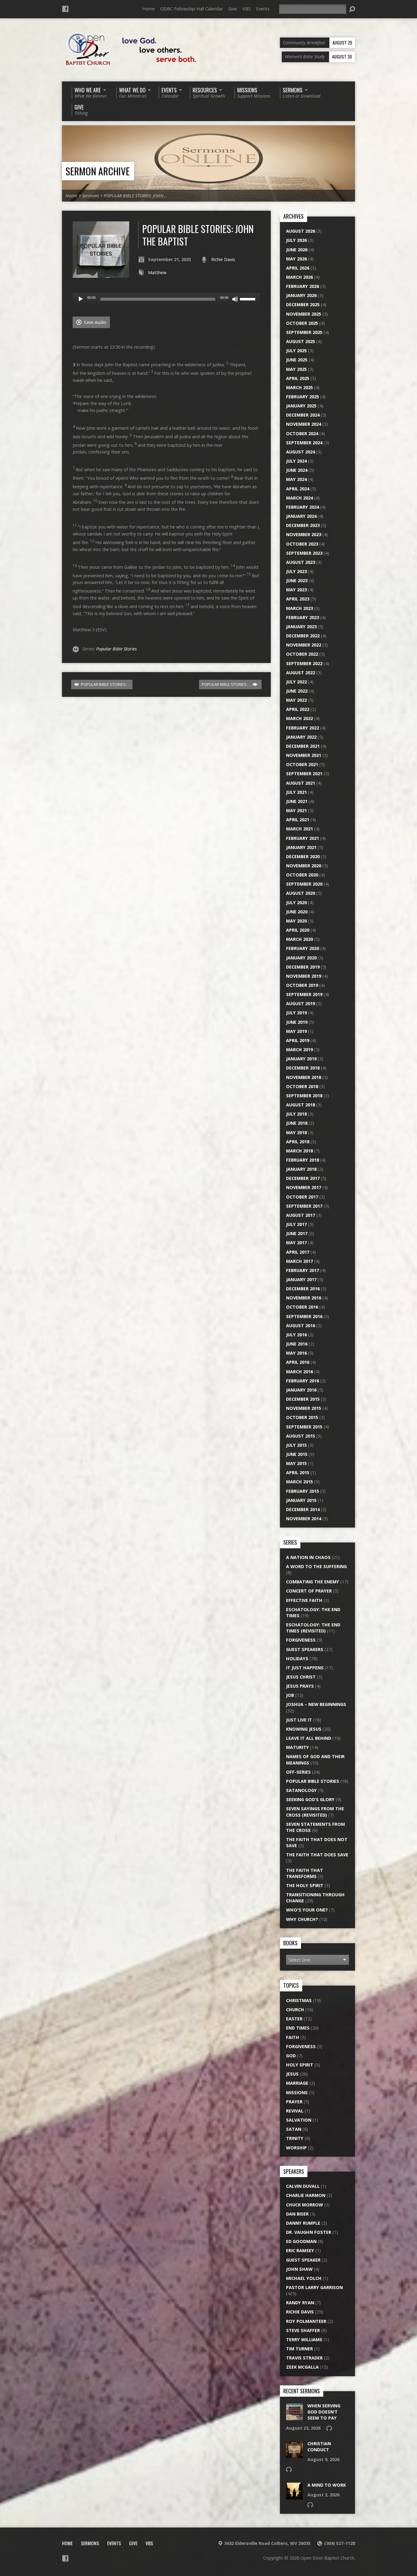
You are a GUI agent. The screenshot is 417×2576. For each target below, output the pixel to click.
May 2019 (296, 1031)
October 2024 (302, 434)
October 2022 (302, 654)
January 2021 (301, 847)
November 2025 (304, 314)
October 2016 (302, 1307)
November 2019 (304, 976)
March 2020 (299, 939)
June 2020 (297, 912)
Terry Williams (304, 2340)
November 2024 (304, 424)
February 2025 (303, 397)
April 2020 (298, 930)
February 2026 (303, 286)
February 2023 (303, 617)
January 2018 (301, 1169)
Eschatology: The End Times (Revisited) (313, 1628)
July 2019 (296, 1013)
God (291, 2056)
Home (149, 9)
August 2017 (301, 1215)
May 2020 (296, 921)
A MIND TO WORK (327, 2485)
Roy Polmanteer (306, 2321)
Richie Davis (223, 259)
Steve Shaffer (303, 2330)
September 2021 (304, 774)
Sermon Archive (98, 171)
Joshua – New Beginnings (316, 1704)
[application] (166, 299)
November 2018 (304, 1077)
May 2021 (296, 810)
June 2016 (297, 1344)
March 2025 (299, 387)
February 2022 (303, 728)
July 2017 (296, 1224)
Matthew (157, 272)
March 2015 (299, 1482)
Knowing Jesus (304, 1729)
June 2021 (297, 801)
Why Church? (302, 1919)
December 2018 (303, 1068)
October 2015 (302, 1417)
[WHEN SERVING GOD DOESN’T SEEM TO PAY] (294, 2417)
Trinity (295, 2138)
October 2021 (302, 764)
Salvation (299, 2120)
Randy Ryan (300, 2303)
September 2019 (304, 994)
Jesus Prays (300, 1686)
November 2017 (304, 1187)
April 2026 (298, 268)
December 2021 (303, 746)
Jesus (292, 2074)
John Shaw (299, 2269)
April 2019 (298, 1040)
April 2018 (298, 1142)
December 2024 (303, 415)
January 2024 (301, 516)
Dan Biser (297, 2214)
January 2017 (301, 1279)
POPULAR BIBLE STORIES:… (105, 684)
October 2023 (302, 544)
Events (263, 9)
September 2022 (304, 663)
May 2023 (296, 590)
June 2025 (297, 360)
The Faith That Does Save (317, 1855)
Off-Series (298, 1772)
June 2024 (297, 470)
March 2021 (299, 829)
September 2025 (304, 332)
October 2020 (302, 875)
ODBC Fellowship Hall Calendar (192, 9)
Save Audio (94, 322)
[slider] (248, 299)
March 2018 (299, 1151)
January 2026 (301, 295)
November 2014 (304, 1519)
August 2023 (301, 562)
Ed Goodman (301, 2241)
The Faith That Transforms (305, 1873)
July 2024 (296, 461)
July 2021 (296, 792)
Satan (294, 2129)
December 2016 (303, 1289)
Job (290, 1695)
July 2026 (296, 240)
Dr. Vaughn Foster (309, 2232)
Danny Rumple (303, 2223)
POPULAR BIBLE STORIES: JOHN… (135, 196)
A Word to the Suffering (316, 1566)
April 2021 (298, 820)
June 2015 (297, 1454)
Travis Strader (304, 2358)
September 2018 (304, 1096)
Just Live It (299, 1720)
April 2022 (298, 709)
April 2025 (298, 378)
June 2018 (297, 1123)
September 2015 (304, 1427)
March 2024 (299, 498)
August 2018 (301, 1105)
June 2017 (297, 1233)
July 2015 (296, 1445)
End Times (298, 2028)
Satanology (301, 1790)
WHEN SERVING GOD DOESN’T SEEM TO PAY (324, 2412)
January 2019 (301, 1059)
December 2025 (303, 305)
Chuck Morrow (305, 2205)
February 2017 (303, 1270)
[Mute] (235, 299)
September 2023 (304, 553)
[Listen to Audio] (329, 2428)
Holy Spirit (300, 2065)
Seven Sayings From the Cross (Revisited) (315, 1812)
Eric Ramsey (300, 2250)
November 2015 (304, 1408)
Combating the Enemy (313, 1582)
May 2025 (296, 369)
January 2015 (301, 1500)
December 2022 (303, 636)
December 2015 (303, 1399)
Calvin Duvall (303, 2186)
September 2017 (304, 1206)
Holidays (297, 1659)
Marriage (297, 2083)
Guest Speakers (305, 1649)
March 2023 (299, 608)
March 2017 (299, 1261)
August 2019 (301, 1003)
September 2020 (304, 884)
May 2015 (296, 1463)
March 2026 (299, 277)
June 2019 (297, 1022)
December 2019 (303, 967)
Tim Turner (299, 2349)
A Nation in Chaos (308, 1557)
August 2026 (301, 231)
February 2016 (303, 1381)
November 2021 (304, 755)
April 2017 (298, 1252)
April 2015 (298, 1473)
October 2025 (302, 323)
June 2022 (297, 691)
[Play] (81, 299)
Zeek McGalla (302, 2367)
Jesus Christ (301, 1677)
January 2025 (301, 406)
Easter (294, 2019)
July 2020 (296, 903)
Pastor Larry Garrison (314, 2287)
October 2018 (302, 1086)
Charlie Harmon (306, 2195)
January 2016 (301, 1390)
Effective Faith (304, 1600)
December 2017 (303, 1178)
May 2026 (296, 259)
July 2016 (296, 1335)
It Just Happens (305, 1668)
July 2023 (296, 571)
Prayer (294, 2102)
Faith (293, 2037)
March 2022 (299, 718)
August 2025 (301, 341)
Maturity (297, 1747)
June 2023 (297, 580)
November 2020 (304, 866)
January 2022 (301, 737)
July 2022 (296, 682)
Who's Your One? (307, 1910)
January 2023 (301, 627)
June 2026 (297, 250)
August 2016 (301, 1326)
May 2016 (296, 1353)
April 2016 (298, 1362)
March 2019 (299, 1050)
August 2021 (301, 783)
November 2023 (304, 534)
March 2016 (299, 1372)
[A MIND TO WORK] (294, 2496)
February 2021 (303, 838)
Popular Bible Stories (116, 649)
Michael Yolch (304, 2278)
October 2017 (302, 1197)
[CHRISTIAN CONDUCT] (294, 2455)
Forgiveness (301, 1640)
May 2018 (296, 1132)
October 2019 (302, 985)
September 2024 (304, 443)
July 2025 (296, 351)
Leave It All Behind (309, 1738)
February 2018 (303, 1160)
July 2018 (296, 1114)
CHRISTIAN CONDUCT (319, 2447)
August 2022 (301, 673)
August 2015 (301, 1436)
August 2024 (301, 452)
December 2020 (303, 856)
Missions (297, 2092)
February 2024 (303, 507)
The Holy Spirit (305, 1885)
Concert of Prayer (309, 1591)
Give (233, 9)
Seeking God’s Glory (310, 1799)
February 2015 (303, 1491)
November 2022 (304, 645)
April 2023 (298, 599)
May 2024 (296, 479)
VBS (247, 9)
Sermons (91, 196)
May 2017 (296, 1243)
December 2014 (303, 1509)
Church (295, 2010)
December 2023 (303, 525)
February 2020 (303, 948)
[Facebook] (65, 9)
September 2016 (304, 1316)
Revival (295, 2111)
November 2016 (304, 1298)
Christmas (299, 2000)
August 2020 (301, 893)
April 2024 (298, 489)
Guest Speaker (303, 2260)
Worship (296, 2148)
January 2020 (301, 958)
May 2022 (296, 700)
